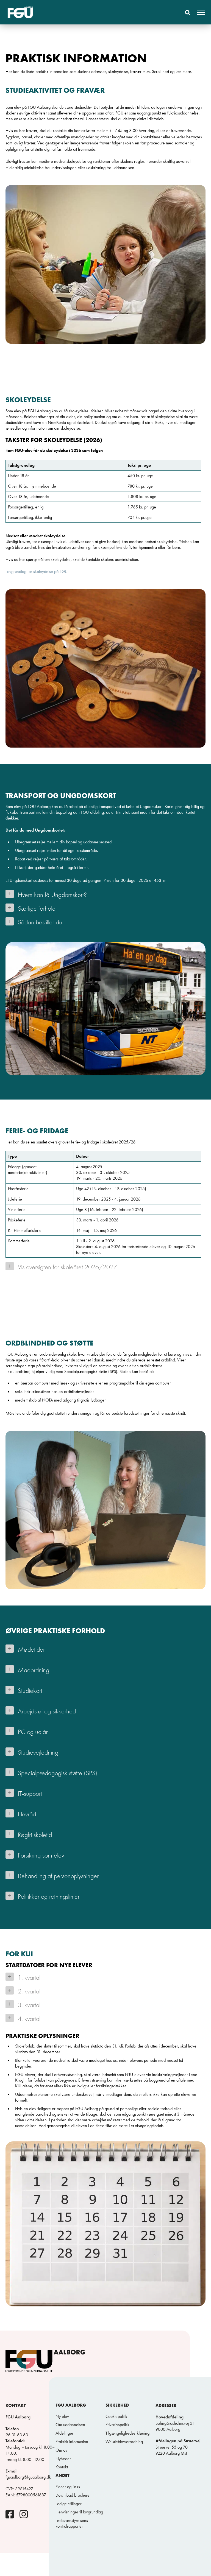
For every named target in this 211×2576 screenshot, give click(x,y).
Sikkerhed (117, 2405)
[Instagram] (24, 2516)
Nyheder (63, 2459)
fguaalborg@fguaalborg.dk (28, 2477)
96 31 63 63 (17, 2435)
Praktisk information (72, 2442)
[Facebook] (10, 2516)
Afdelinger (64, 2433)
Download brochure (73, 2495)
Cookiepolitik (116, 2416)
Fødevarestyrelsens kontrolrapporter (72, 2523)
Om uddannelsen (70, 2425)
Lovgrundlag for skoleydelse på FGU (37, 571)
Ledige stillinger (69, 2504)
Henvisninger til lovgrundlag (79, 2512)
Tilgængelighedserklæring (127, 2433)
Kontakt (62, 2467)
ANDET (63, 2476)
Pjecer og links (68, 2487)
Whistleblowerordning (124, 2442)
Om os (61, 2450)
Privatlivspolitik (117, 2425)
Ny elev (62, 2416)
